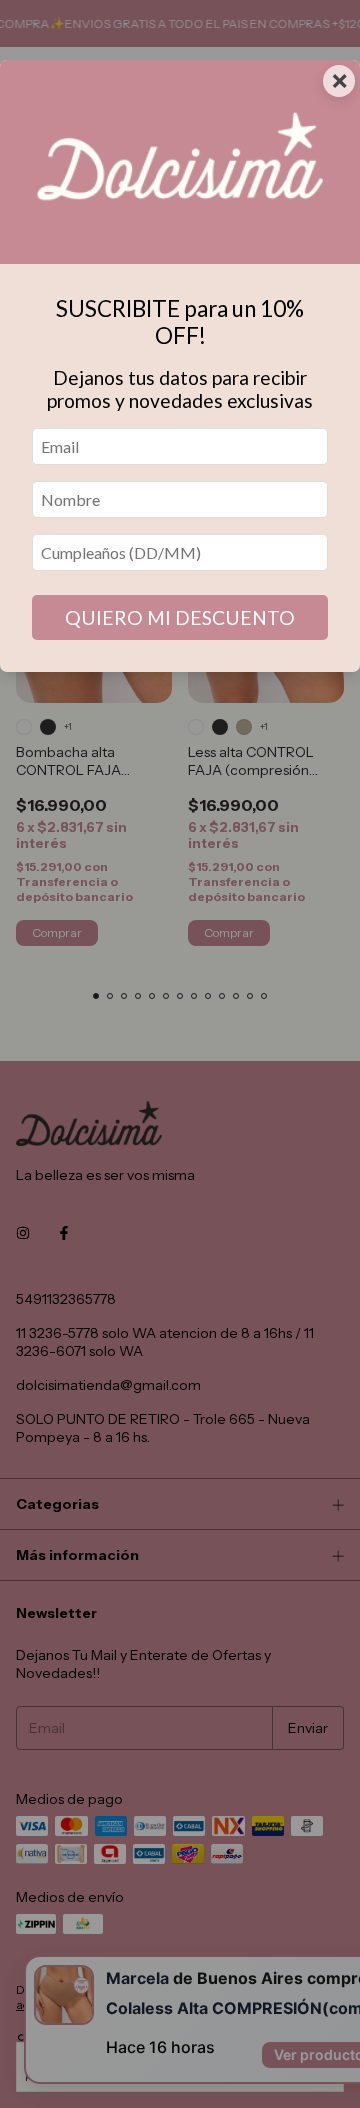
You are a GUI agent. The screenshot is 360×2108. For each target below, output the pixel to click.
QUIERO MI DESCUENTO (180, 617)
